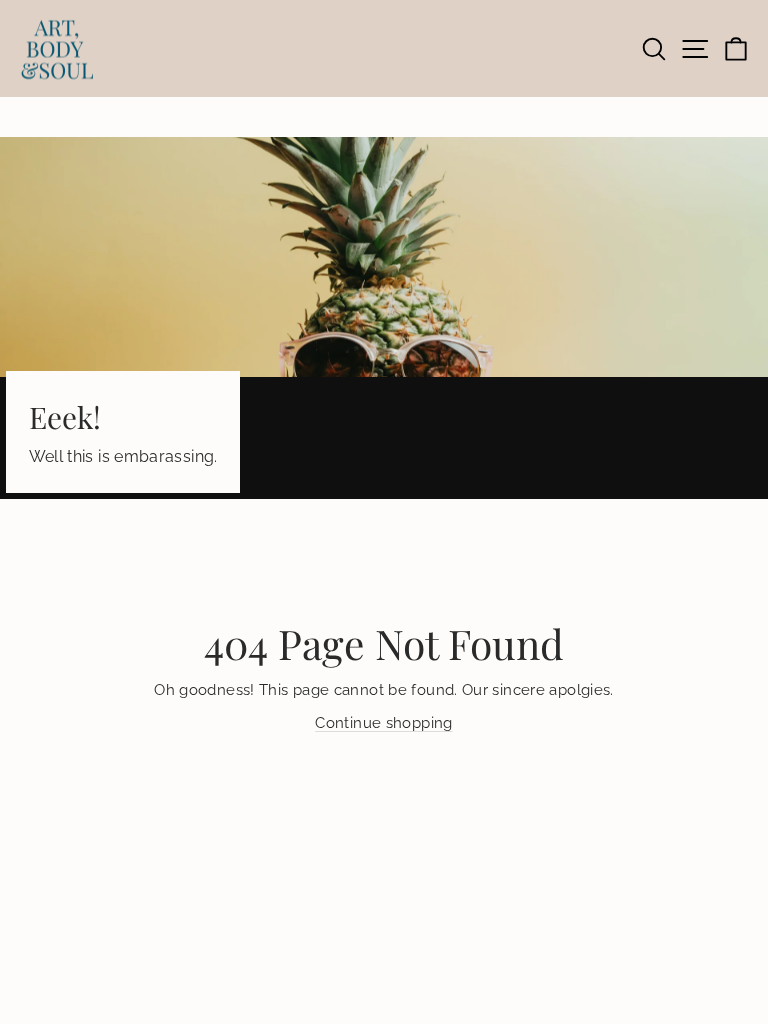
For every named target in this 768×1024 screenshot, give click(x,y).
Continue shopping (383, 722)
